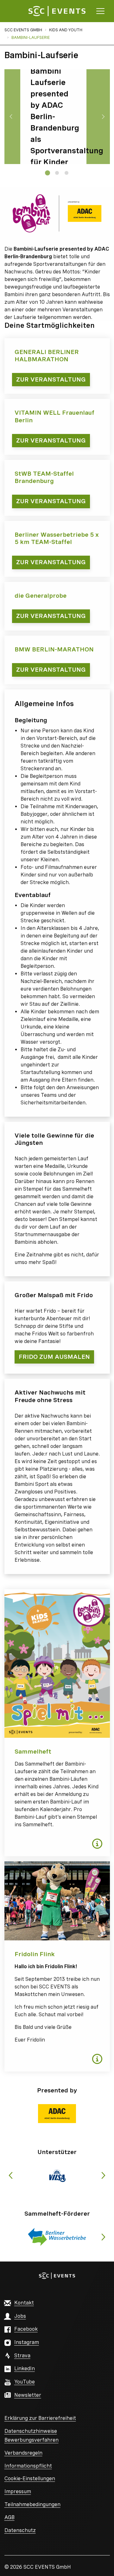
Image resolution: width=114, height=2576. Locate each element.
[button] (57, 2114)
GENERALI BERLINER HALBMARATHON (47, 356)
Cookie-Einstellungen (30, 2478)
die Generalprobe (41, 596)
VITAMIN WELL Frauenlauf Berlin (54, 416)
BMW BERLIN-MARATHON (54, 649)
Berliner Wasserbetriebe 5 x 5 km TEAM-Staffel (57, 538)
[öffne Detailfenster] (97, 1844)
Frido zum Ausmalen (54, 1357)
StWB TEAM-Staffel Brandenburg (44, 477)
